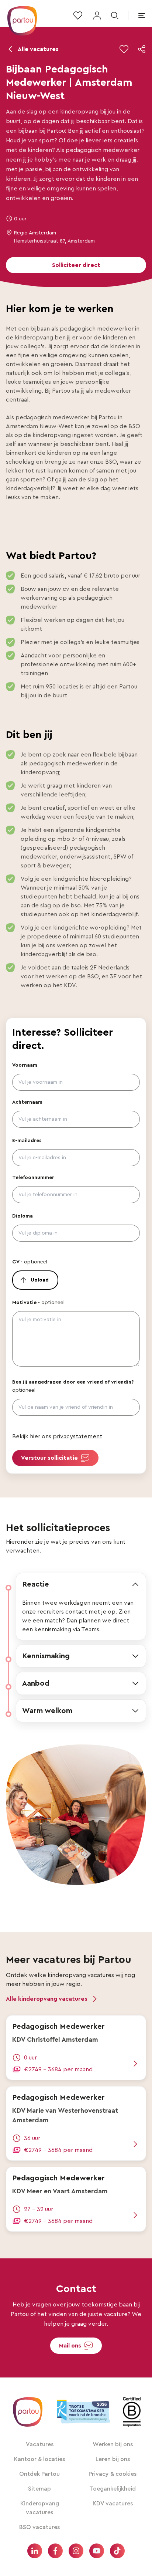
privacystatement (77, 1436)
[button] (142, 49)
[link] (76, 2048)
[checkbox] (124, 49)
